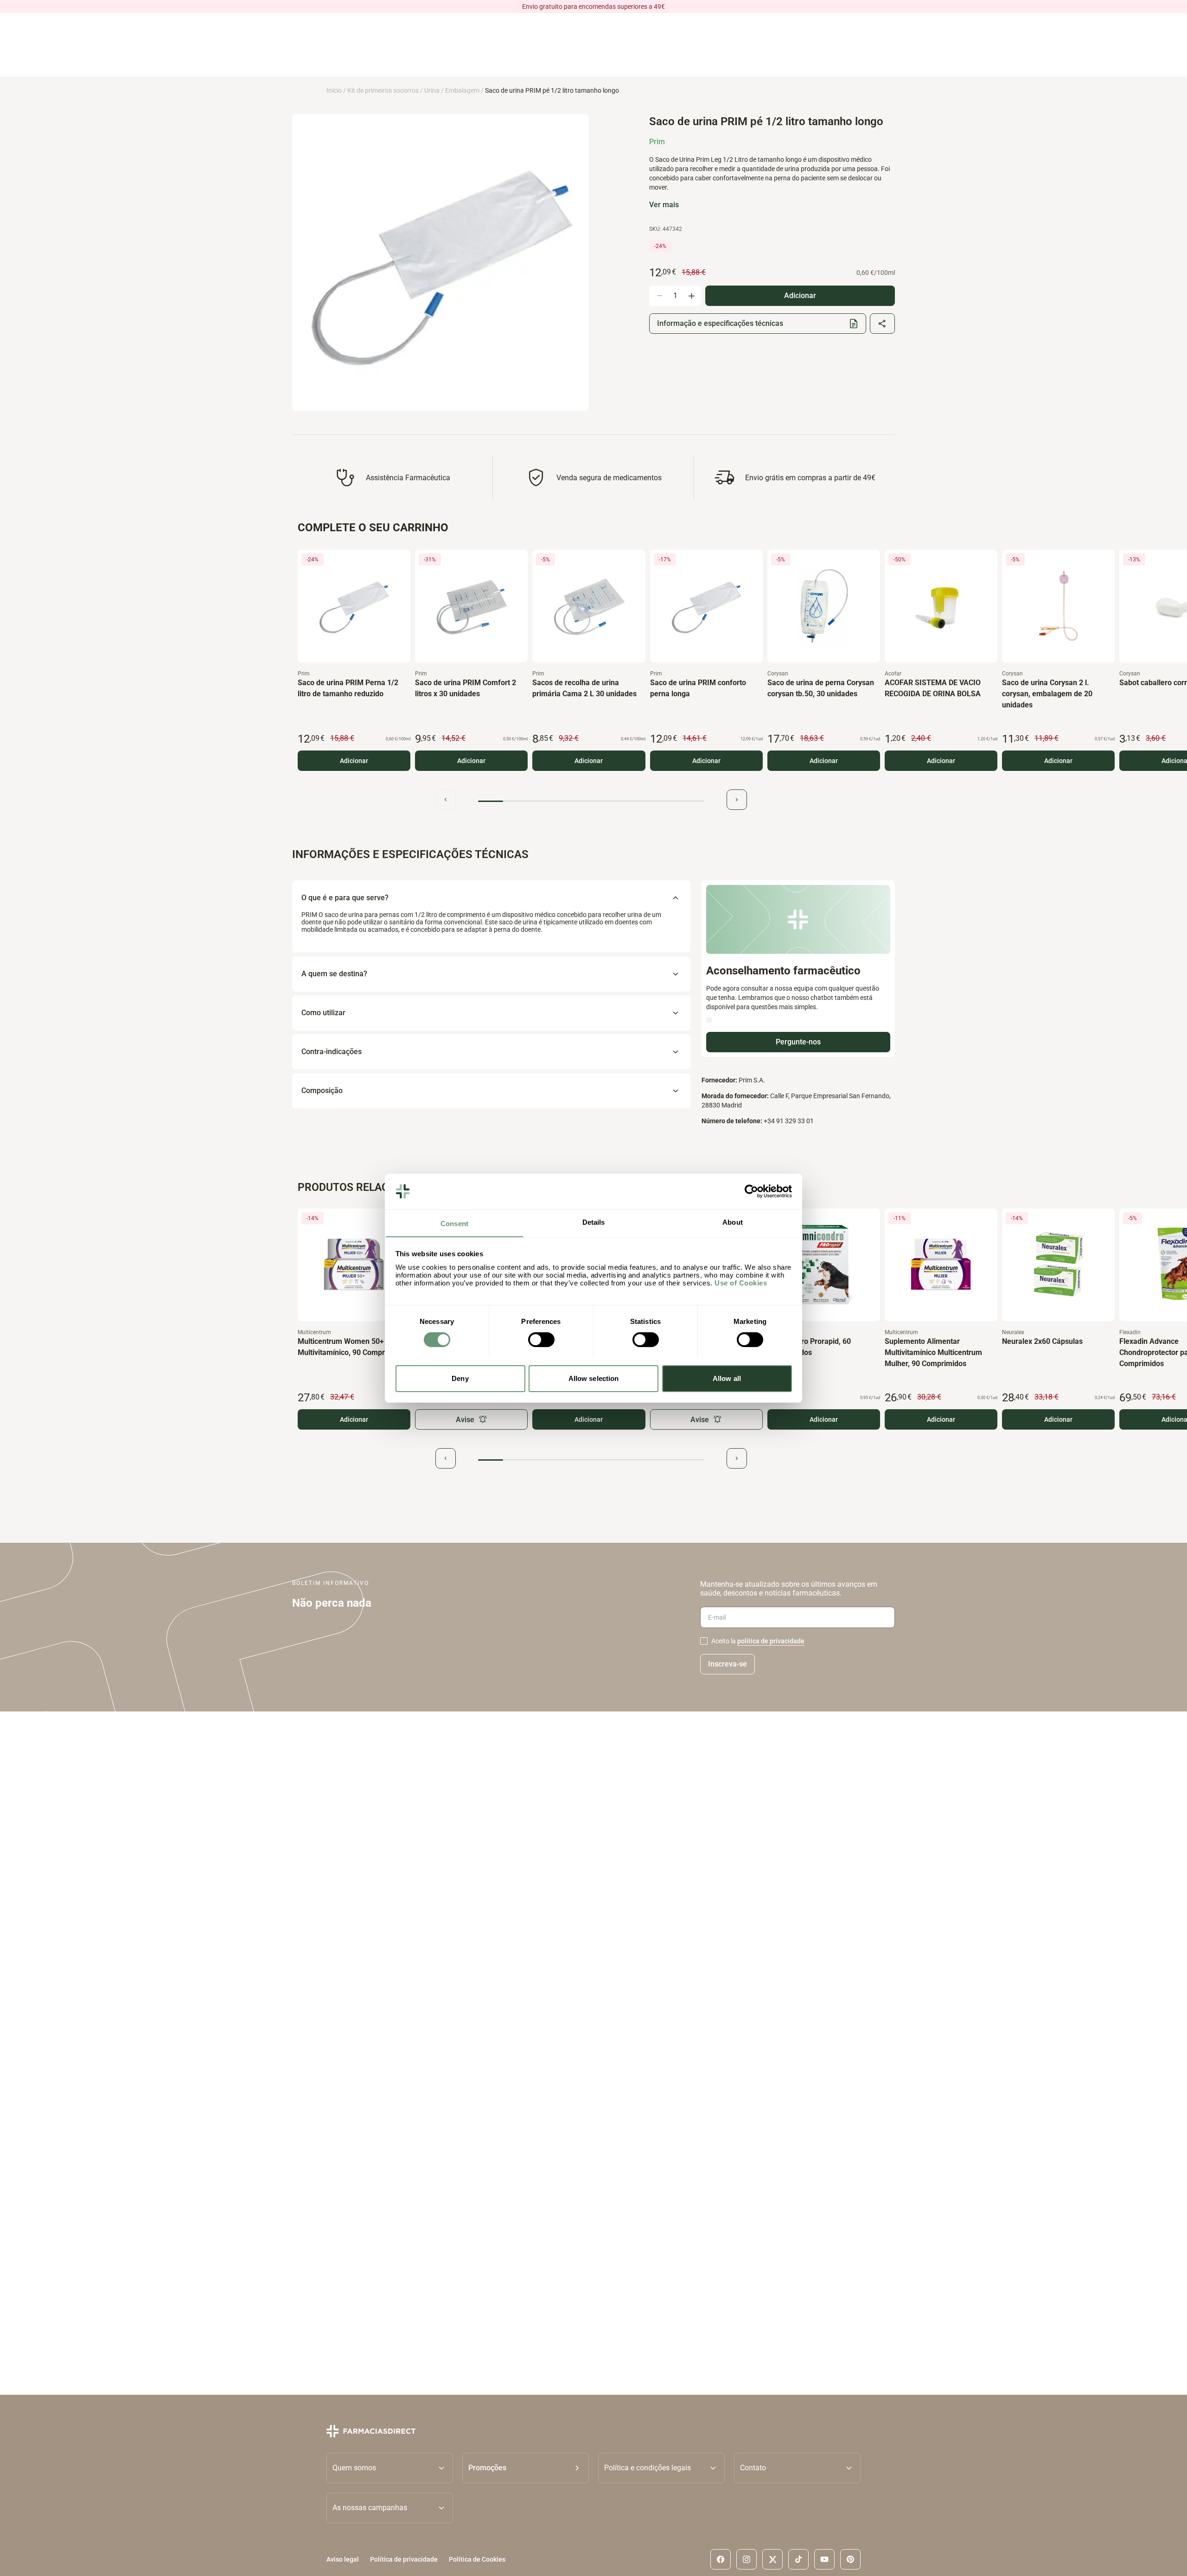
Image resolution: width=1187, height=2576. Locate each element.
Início (334, 90)
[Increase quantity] (691, 296)
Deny (460, 1378)
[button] (526, 2468)
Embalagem (462, 90)
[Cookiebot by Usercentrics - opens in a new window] (751, 1191)
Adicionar (354, 761)
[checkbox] (704, 1641)
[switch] (541, 1340)
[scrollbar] (591, 801)
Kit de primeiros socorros (383, 90)
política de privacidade (771, 1641)
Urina (432, 90)
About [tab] (733, 1222)
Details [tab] (594, 1222)
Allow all (727, 1378)
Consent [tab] (454, 1223)
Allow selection (594, 1378)
